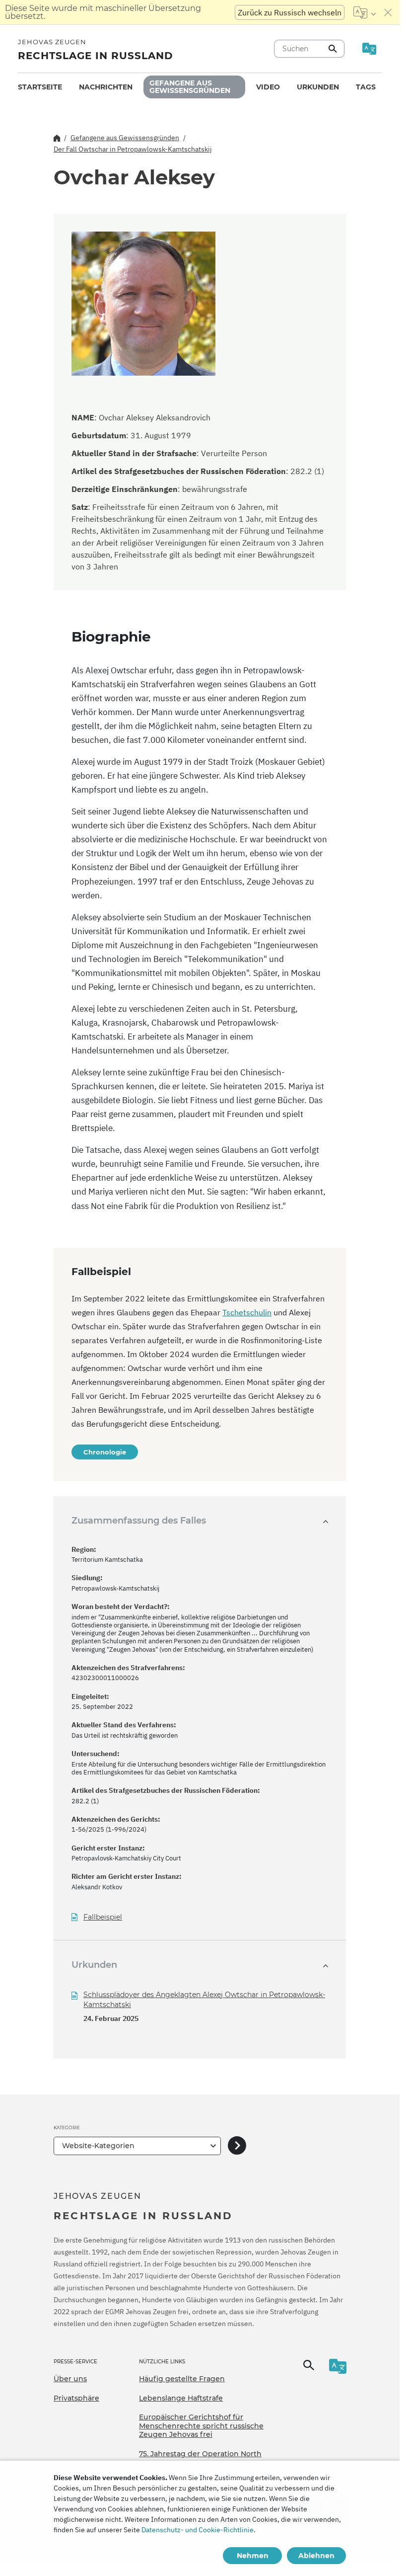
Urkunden (318, 87)
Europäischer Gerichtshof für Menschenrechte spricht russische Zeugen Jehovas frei (201, 2426)
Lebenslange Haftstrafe (181, 2398)
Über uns (70, 2379)
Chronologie (105, 1452)
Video (268, 87)
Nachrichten (106, 87)
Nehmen (253, 2556)
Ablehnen (316, 2556)
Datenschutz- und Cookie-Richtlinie (198, 2530)
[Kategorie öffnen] (237, 2146)
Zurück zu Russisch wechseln (290, 12)
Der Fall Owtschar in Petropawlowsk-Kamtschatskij (133, 149)
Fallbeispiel (103, 1917)
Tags (366, 87)
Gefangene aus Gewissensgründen (190, 87)
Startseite (40, 87)
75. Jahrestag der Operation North (200, 2454)
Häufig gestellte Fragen (182, 2379)
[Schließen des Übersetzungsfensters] (388, 12)
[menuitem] (40, 87)
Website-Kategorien (98, 2146)
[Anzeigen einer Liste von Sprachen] (365, 12)
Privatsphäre (76, 2398)
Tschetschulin (247, 1312)
